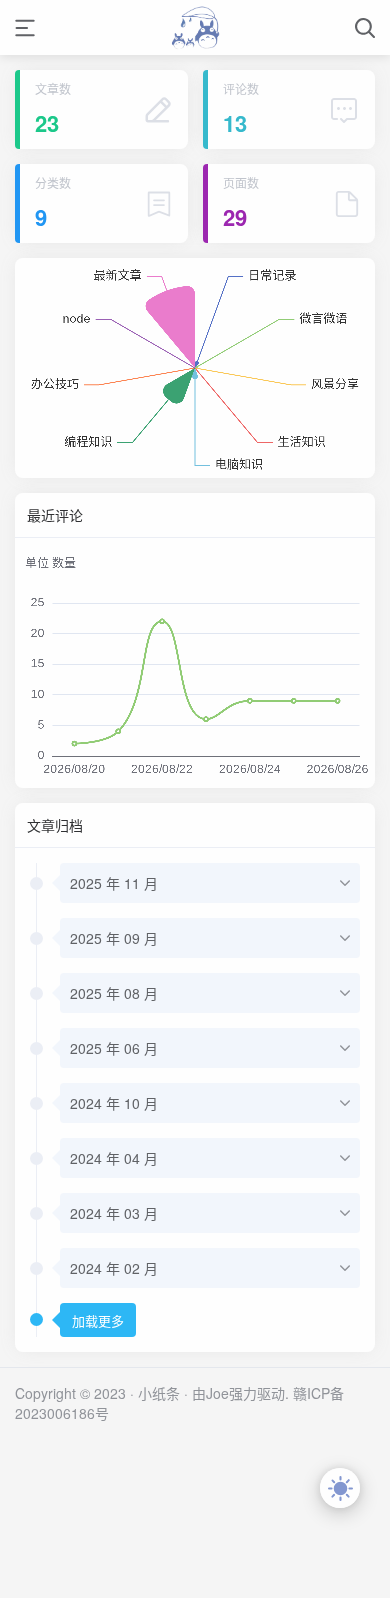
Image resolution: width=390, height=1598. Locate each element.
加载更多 (98, 1321)
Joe (217, 1393)
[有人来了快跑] (195, 27)
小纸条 (159, 1393)
